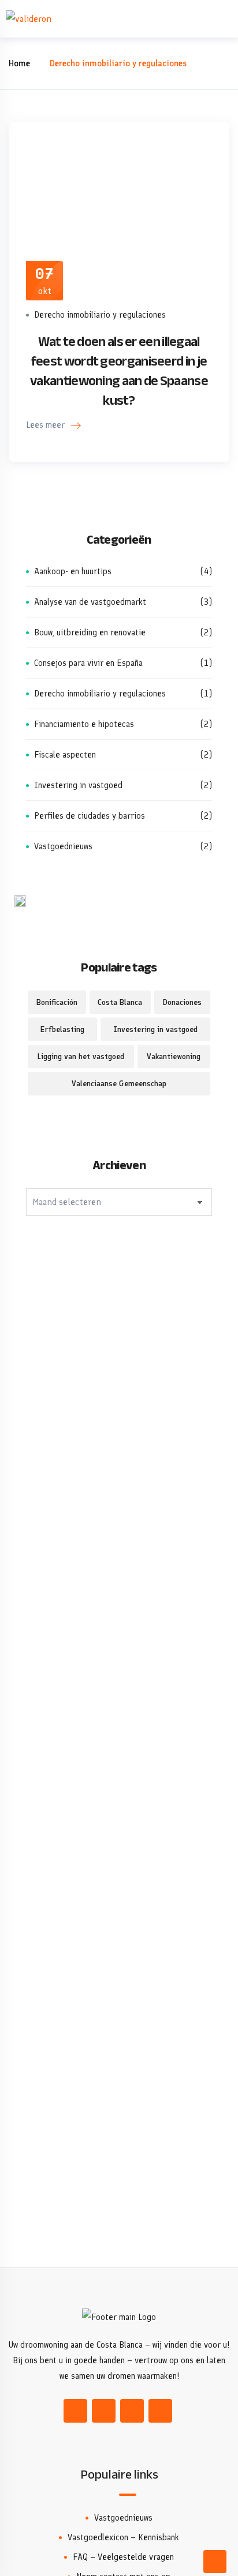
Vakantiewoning (174, 1057)
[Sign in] (202, 19)
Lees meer (47, 425)
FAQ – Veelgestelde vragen (123, 2557)
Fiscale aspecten (123, 755)
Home (19, 63)
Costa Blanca (120, 1002)
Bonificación (57, 1002)
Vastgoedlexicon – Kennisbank (123, 2537)
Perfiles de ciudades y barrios (123, 816)
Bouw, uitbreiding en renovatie (123, 632)
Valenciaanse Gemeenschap (119, 1084)
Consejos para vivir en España (123, 663)
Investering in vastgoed (123, 785)
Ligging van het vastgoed (81, 1057)
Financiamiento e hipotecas (123, 724)
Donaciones (182, 1002)
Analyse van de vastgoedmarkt (123, 602)
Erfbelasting (62, 1029)
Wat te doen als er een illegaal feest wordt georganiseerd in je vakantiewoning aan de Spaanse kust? (119, 371)
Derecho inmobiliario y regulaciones (100, 315)
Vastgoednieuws (123, 846)
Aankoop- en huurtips (123, 571)
